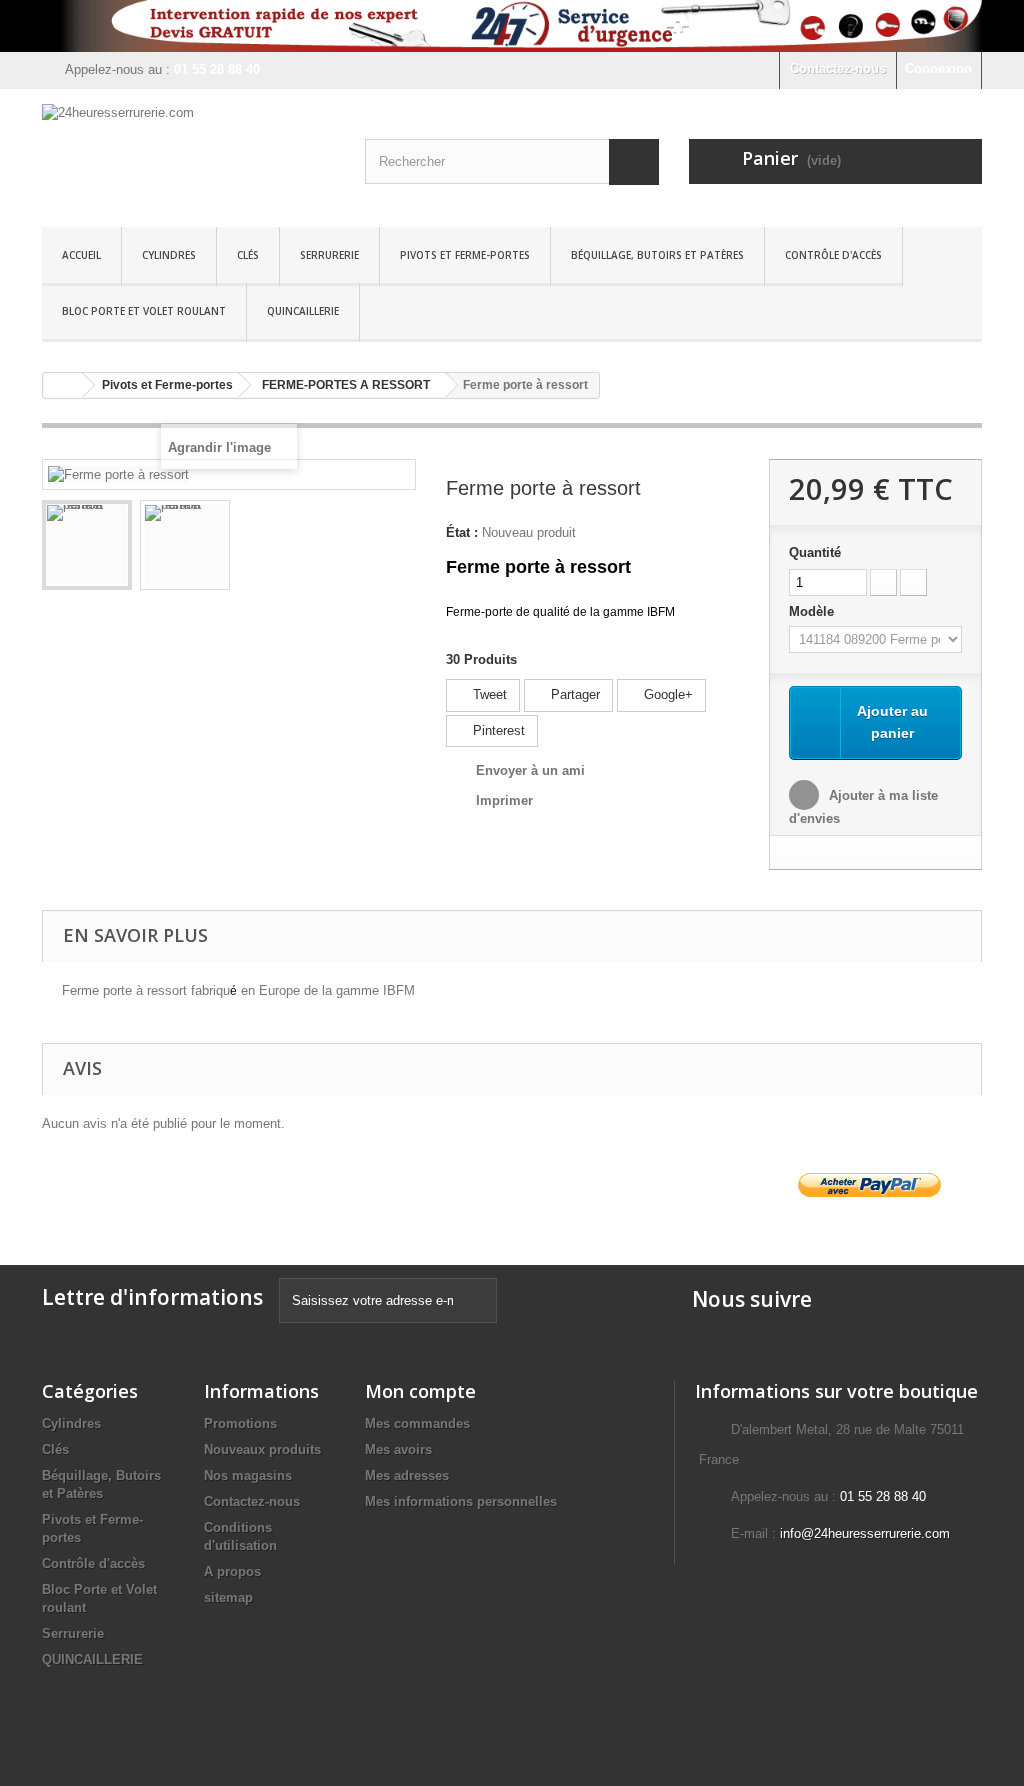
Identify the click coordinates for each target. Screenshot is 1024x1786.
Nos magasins (248, 1475)
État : (462, 532)
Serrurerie (329, 255)
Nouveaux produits (262, 1449)
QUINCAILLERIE (303, 311)
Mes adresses (407, 1475)
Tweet (488, 694)
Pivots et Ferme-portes (465, 255)
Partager (573, 694)
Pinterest (497, 730)
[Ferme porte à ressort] (87, 545)
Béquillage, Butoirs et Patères (657, 255)
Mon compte (420, 1391)
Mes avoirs (398, 1449)
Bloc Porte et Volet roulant (144, 311)
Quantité (815, 552)
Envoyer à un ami (530, 770)
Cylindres (169, 255)
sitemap (228, 1597)
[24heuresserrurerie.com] (188, 153)
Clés (248, 255)
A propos (232, 1571)
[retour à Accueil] (63, 385)
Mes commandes (417, 1423)
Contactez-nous (838, 68)
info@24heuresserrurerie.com (865, 1533)
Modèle (813, 611)
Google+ (666, 694)
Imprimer (504, 800)
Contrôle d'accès (833, 255)
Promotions (240, 1423)
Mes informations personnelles (461, 1501)
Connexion (938, 68)
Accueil (81, 255)
